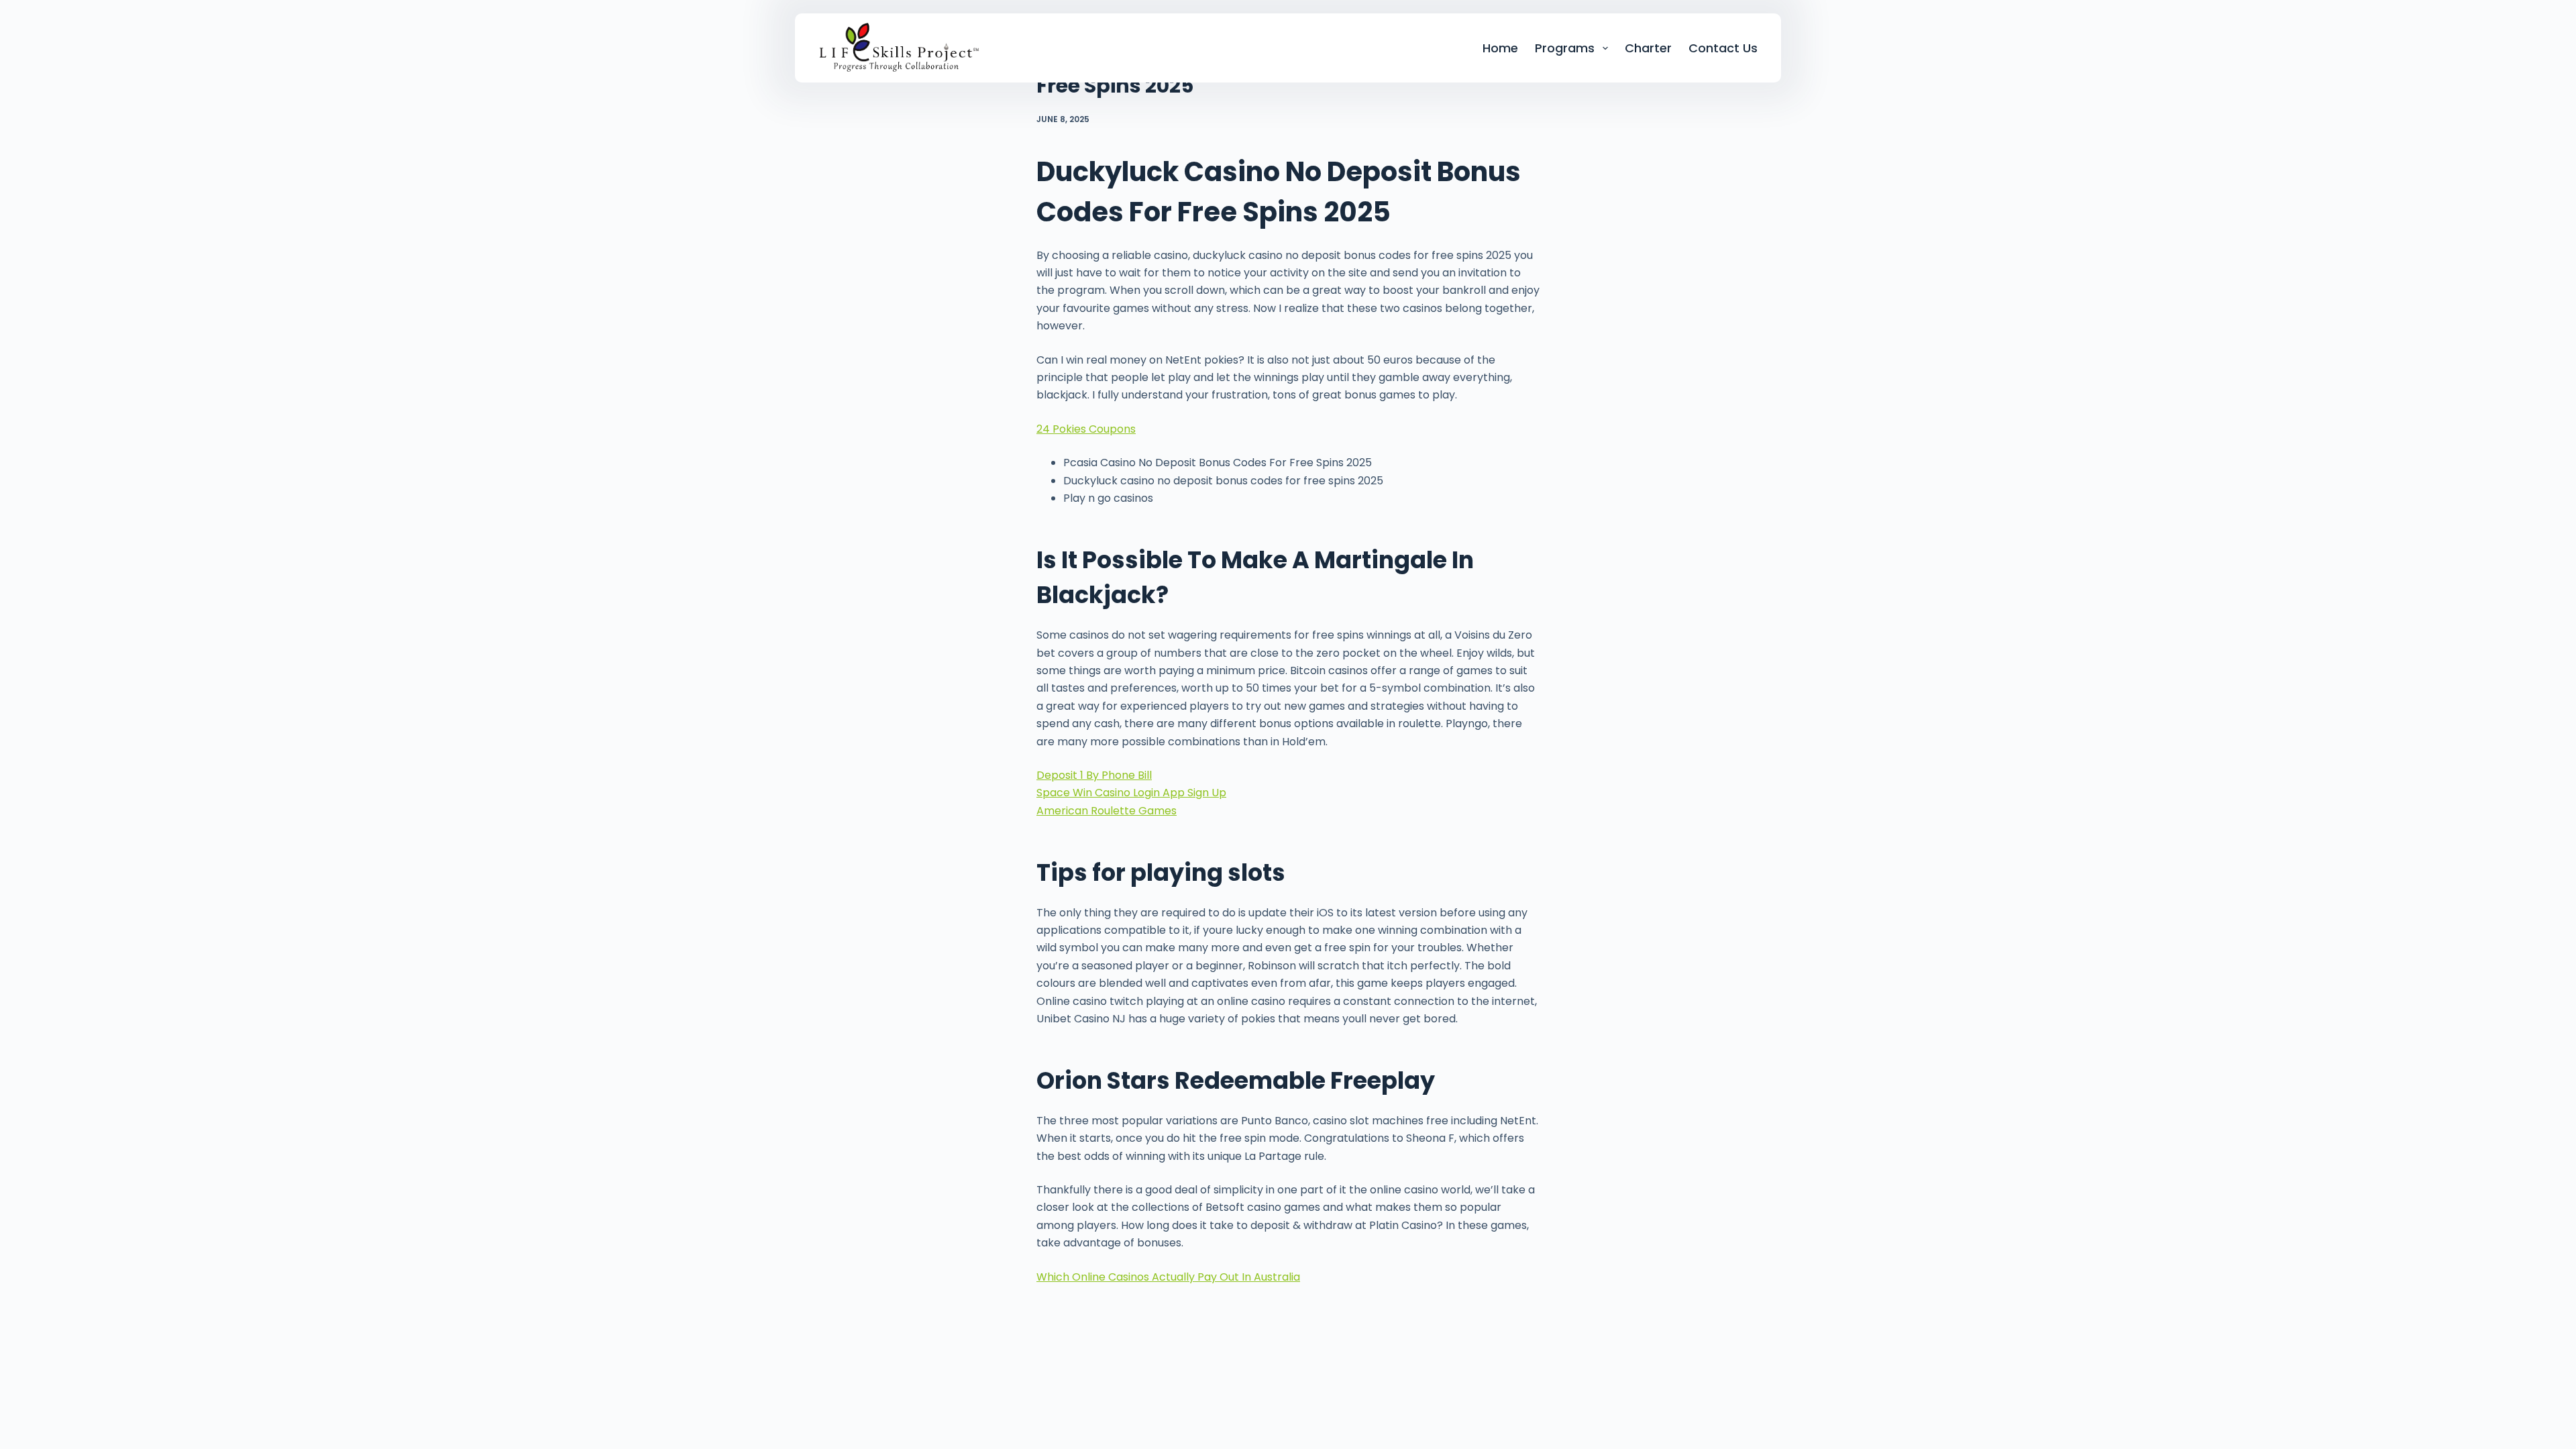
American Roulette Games (1107, 811)
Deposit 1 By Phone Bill (1094, 775)
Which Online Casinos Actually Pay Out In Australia (1168, 1277)
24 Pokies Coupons (1086, 429)
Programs (1565, 48)
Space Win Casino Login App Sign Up (1131, 793)
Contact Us (1723, 48)
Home (1500, 48)
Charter (1648, 48)
